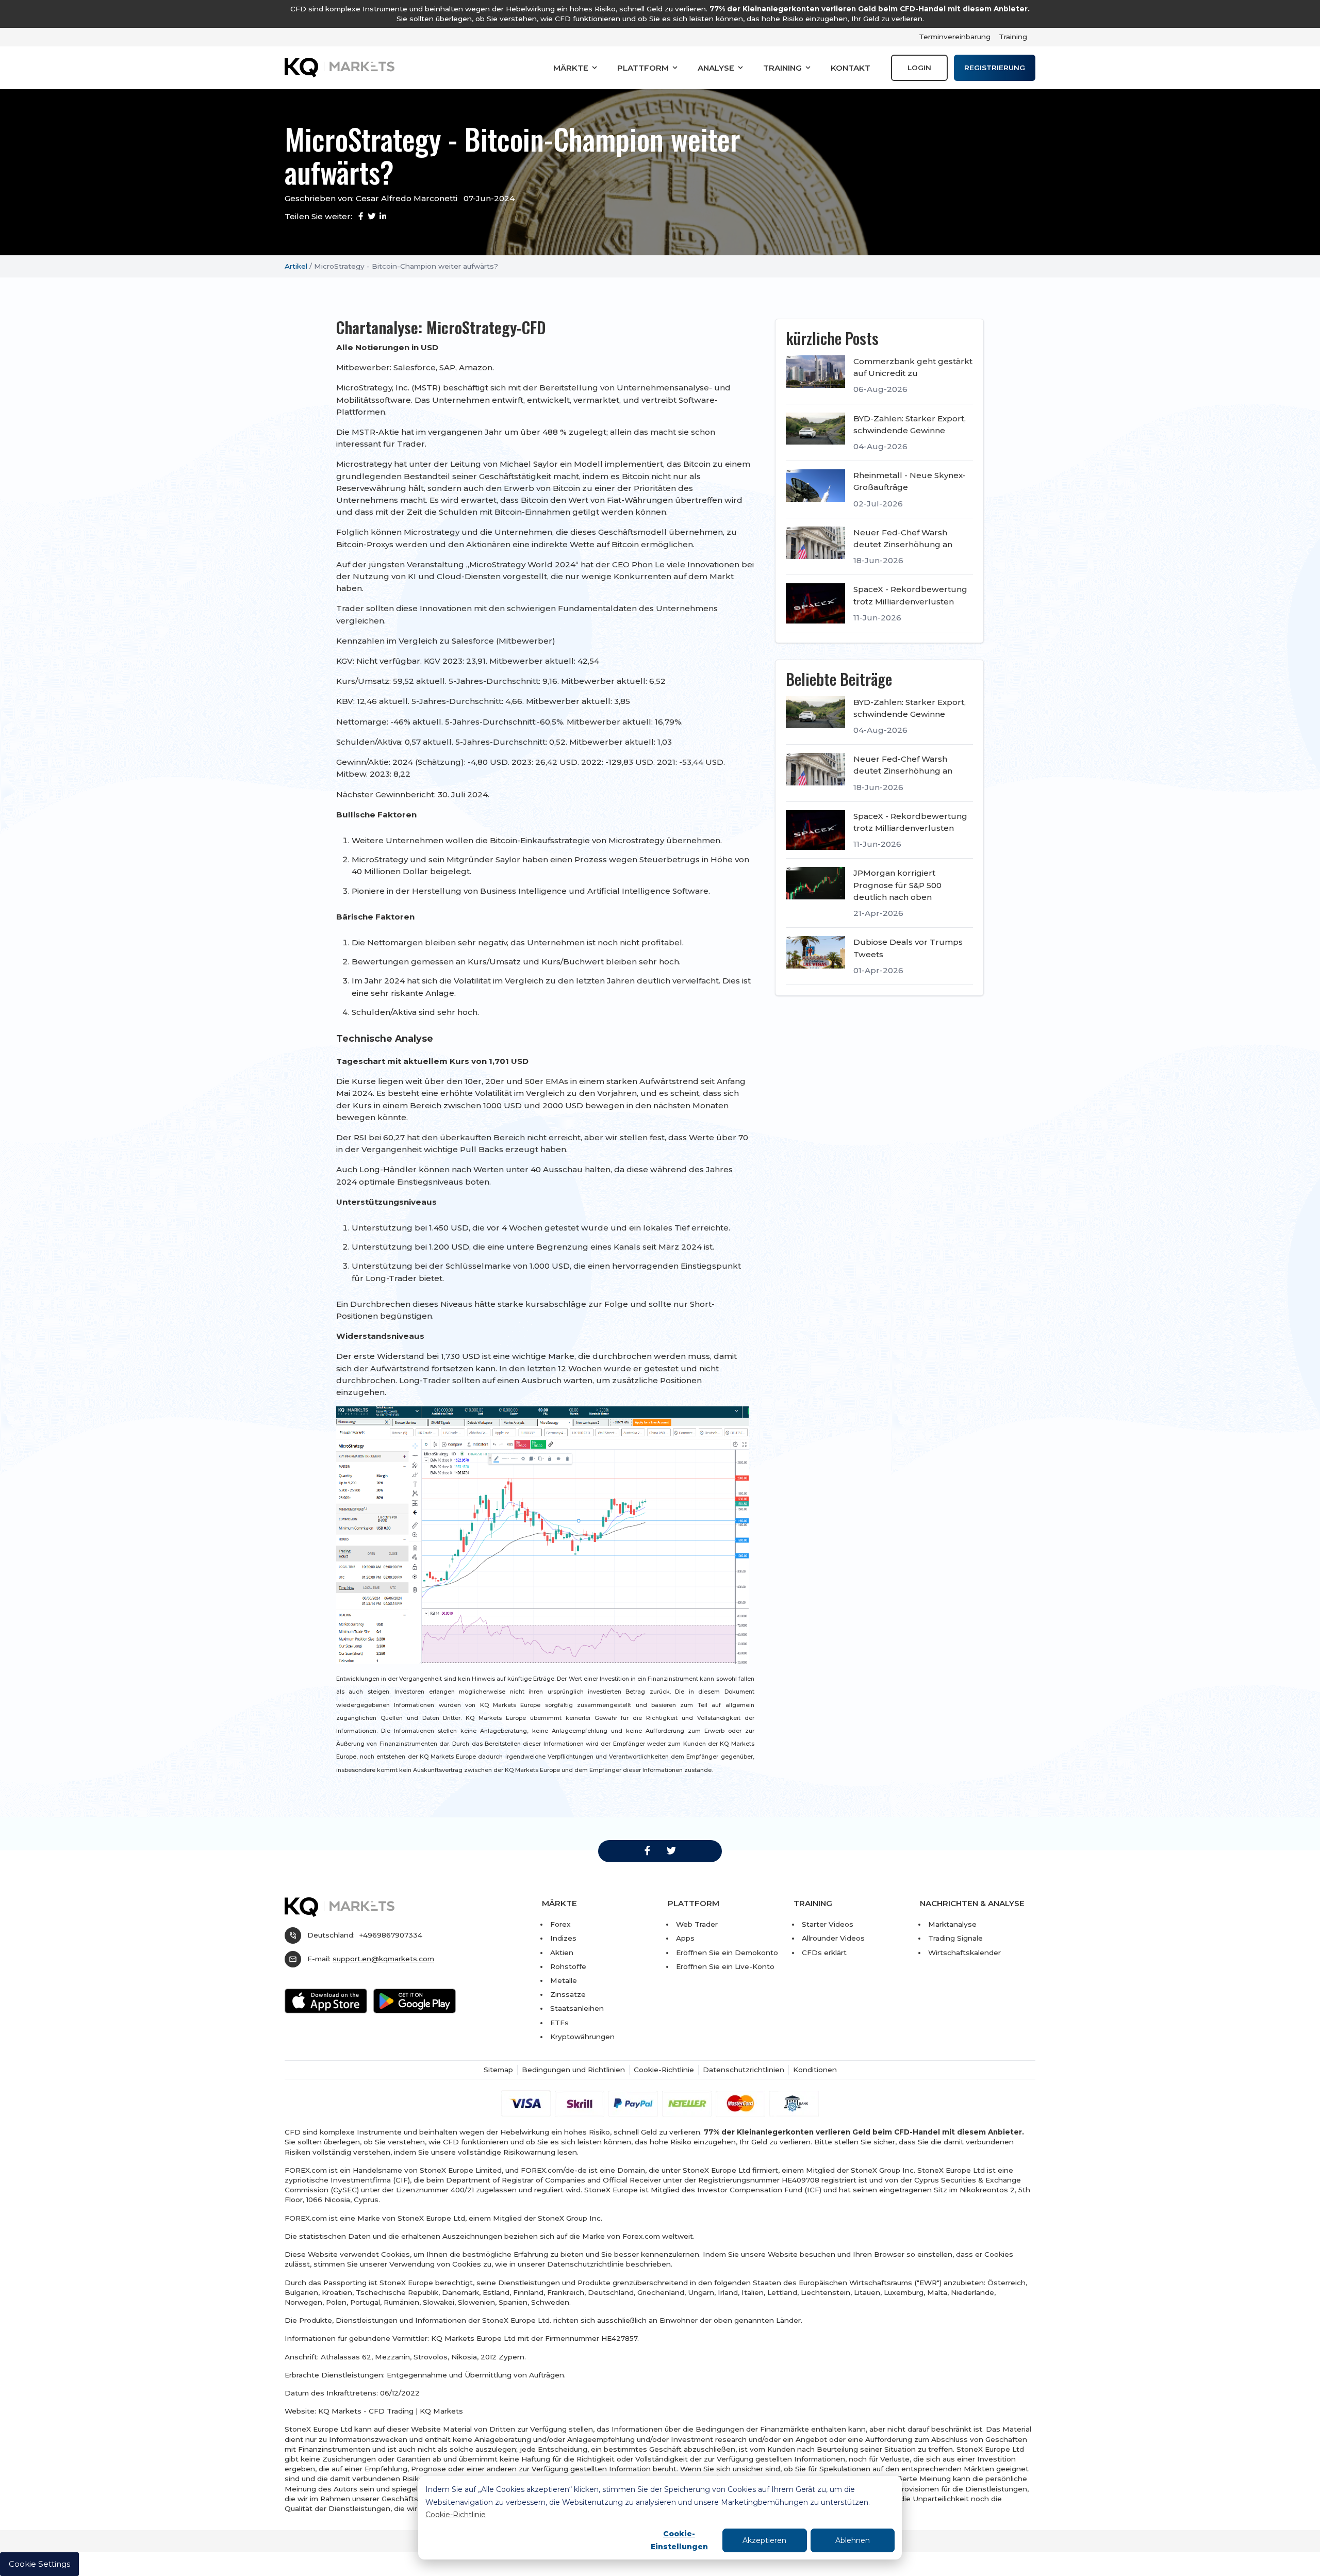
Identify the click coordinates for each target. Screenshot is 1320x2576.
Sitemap (498, 2070)
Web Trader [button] (697, 1924)
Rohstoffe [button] (568, 1966)
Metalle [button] (564, 1980)
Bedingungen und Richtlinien (573, 2070)
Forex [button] (560, 1924)
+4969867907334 (391, 1935)
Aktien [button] (562, 1952)
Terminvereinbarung (955, 37)
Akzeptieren (764, 2540)
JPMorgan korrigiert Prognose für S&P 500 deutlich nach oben (897, 885)
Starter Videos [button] (828, 1924)
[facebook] (647, 1851)
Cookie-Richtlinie (456, 2515)
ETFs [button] (559, 2023)
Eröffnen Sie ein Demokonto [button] (727, 1952)
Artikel (296, 266)
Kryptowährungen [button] (582, 2037)
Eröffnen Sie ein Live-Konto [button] (725, 1966)
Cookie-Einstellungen (679, 2540)
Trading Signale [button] (955, 1938)
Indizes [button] (563, 1938)
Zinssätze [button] (568, 1994)
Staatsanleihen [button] (577, 2008)
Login (919, 68)
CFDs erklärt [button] (824, 1952)
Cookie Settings (39, 2564)
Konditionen (815, 2070)
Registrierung (995, 68)
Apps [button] (685, 1938)
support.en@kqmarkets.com (383, 1959)
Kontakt (851, 68)
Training (1013, 37)
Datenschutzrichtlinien (744, 2070)
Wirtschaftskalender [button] (964, 1952)
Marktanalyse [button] (952, 1924)
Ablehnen (853, 2540)
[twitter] (671, 1851)
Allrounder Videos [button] (833, 1938)
